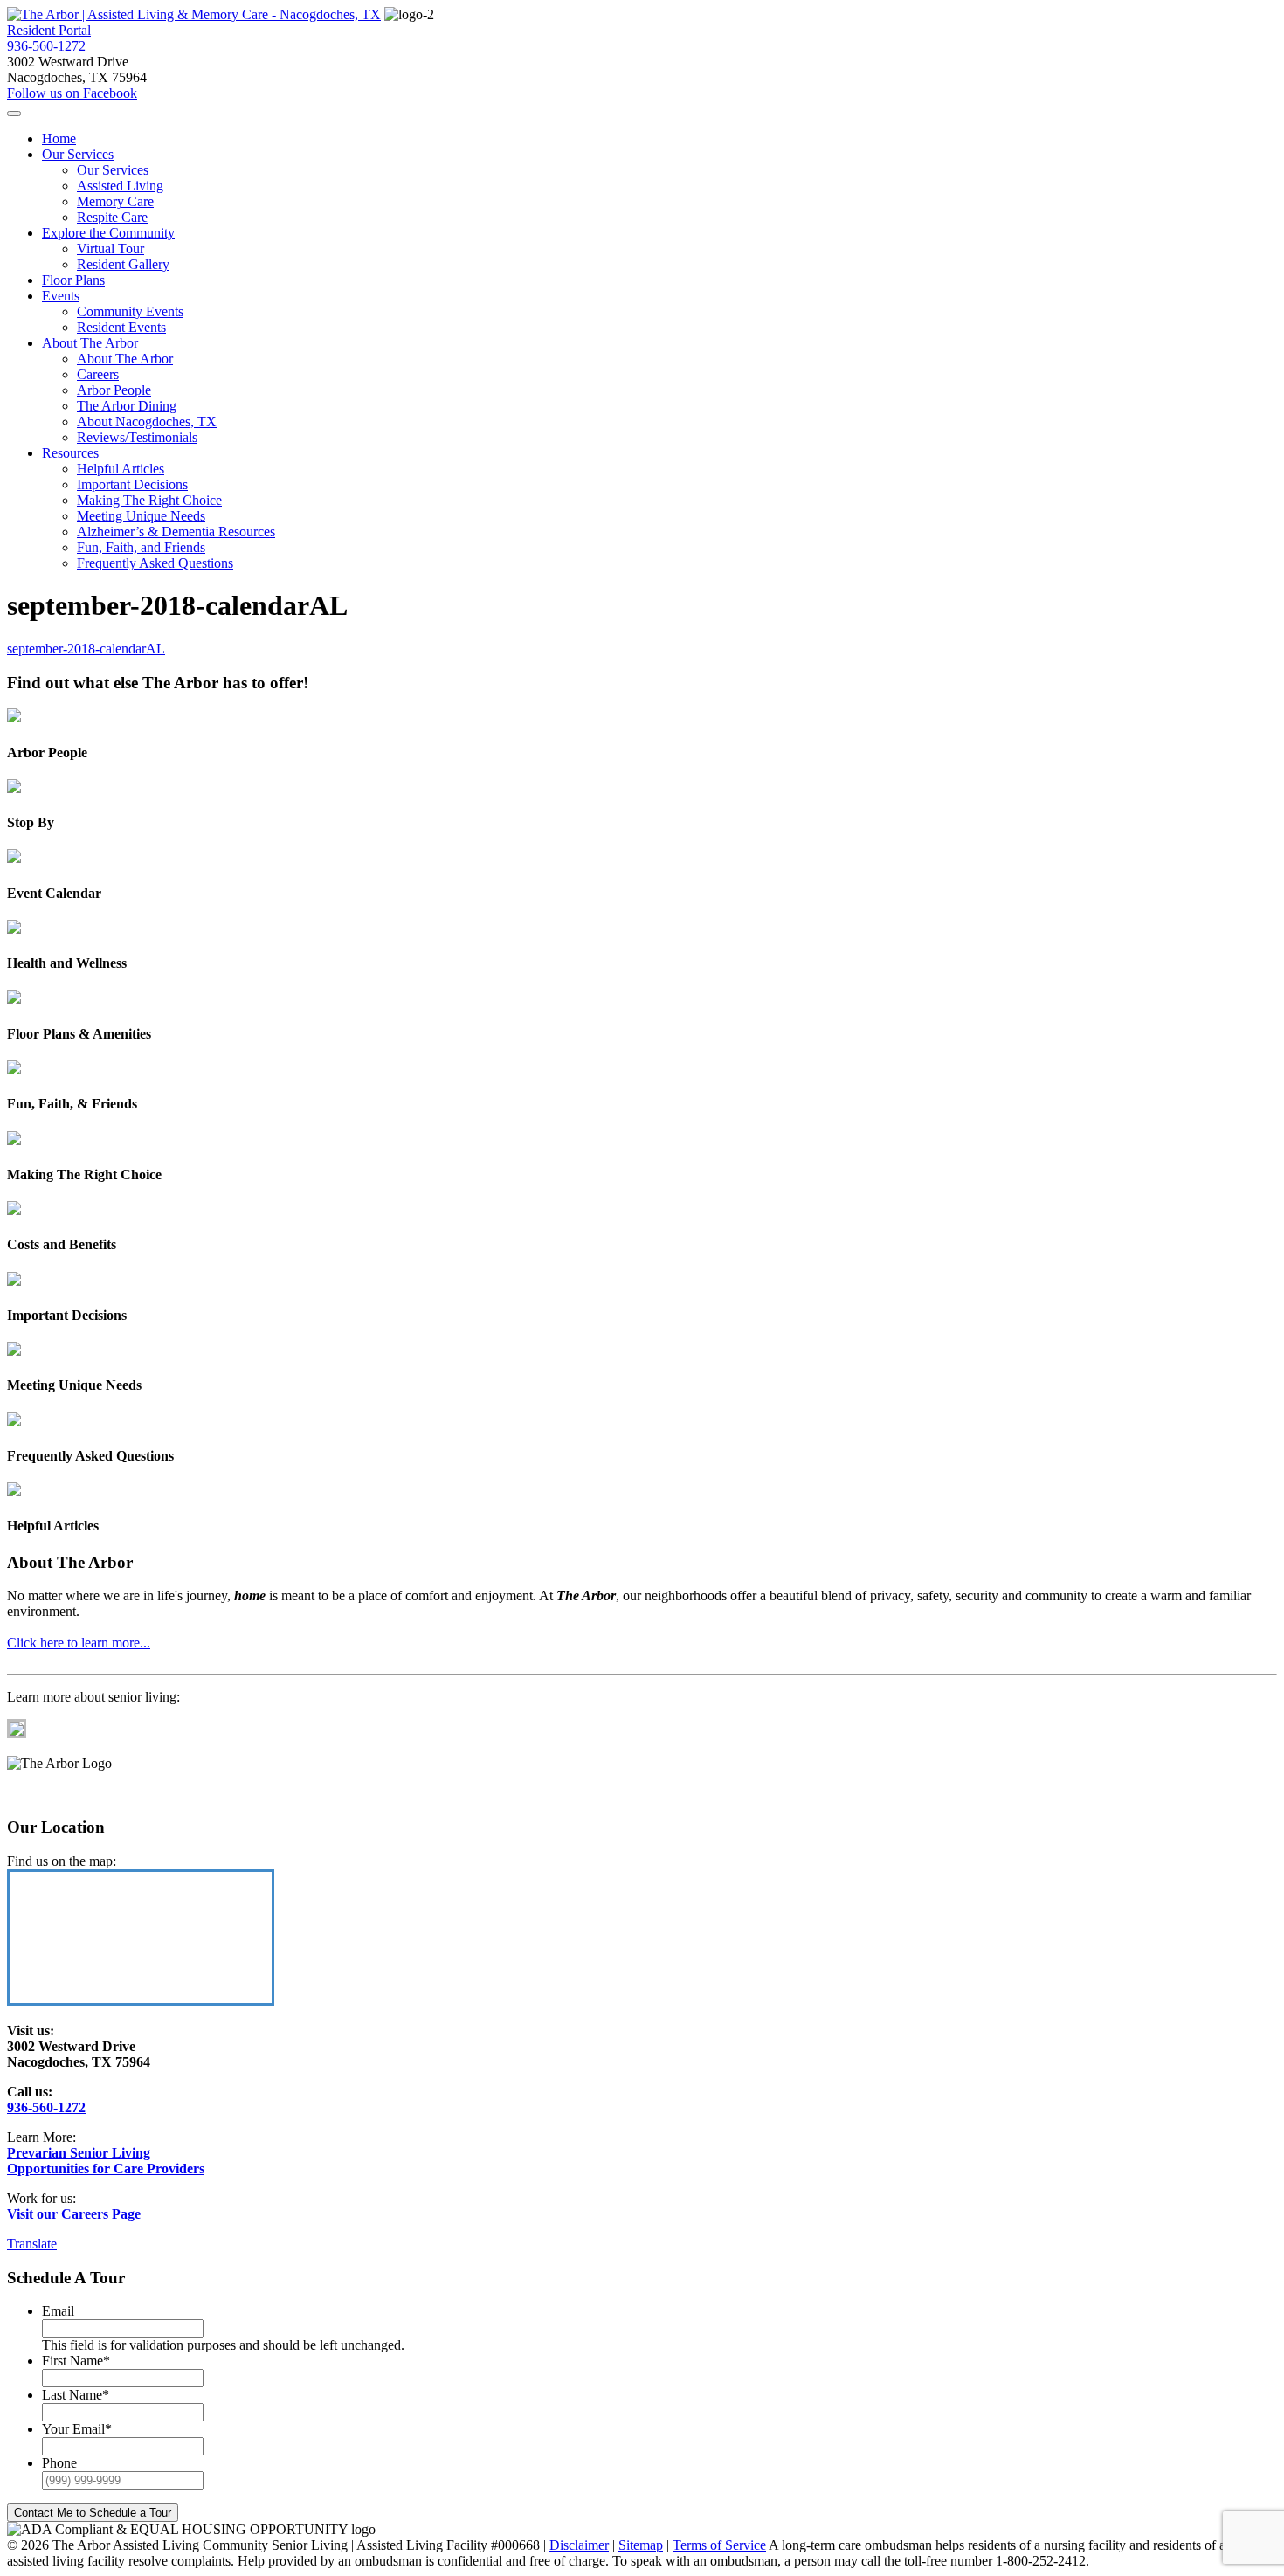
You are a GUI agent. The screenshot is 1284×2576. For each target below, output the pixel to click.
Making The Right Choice (149, 500)
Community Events (130, 311)
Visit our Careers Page (74, 2214)
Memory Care (115, 201)
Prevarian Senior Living (79, 2153)
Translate (32, 2244)
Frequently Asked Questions (155, 563)
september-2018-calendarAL (86, 649)
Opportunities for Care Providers (106, 2169)
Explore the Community (108, 233)
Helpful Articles (121, 469)
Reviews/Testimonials (137, 437)
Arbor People (114, 390)
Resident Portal (49, 30)
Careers (98, 374)
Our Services (78, 154)
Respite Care (112, 217)
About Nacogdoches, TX (147, 421)
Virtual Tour (110, 249)
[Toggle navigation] (14, 114)
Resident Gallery (123, 264)
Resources (70, 453)
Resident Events (121, 327)
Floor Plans (73, 280)
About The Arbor (90, 343)
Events (61, 296)
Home (59, 138)
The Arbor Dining (127, 406)
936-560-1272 (46, 46)
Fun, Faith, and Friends (141, 547)
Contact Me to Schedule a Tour (93, 2513)
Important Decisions (132, 484)
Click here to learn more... (79, 1643)
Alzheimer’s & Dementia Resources (176, 532)
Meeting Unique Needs (141, 516)
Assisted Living (120, 186)
